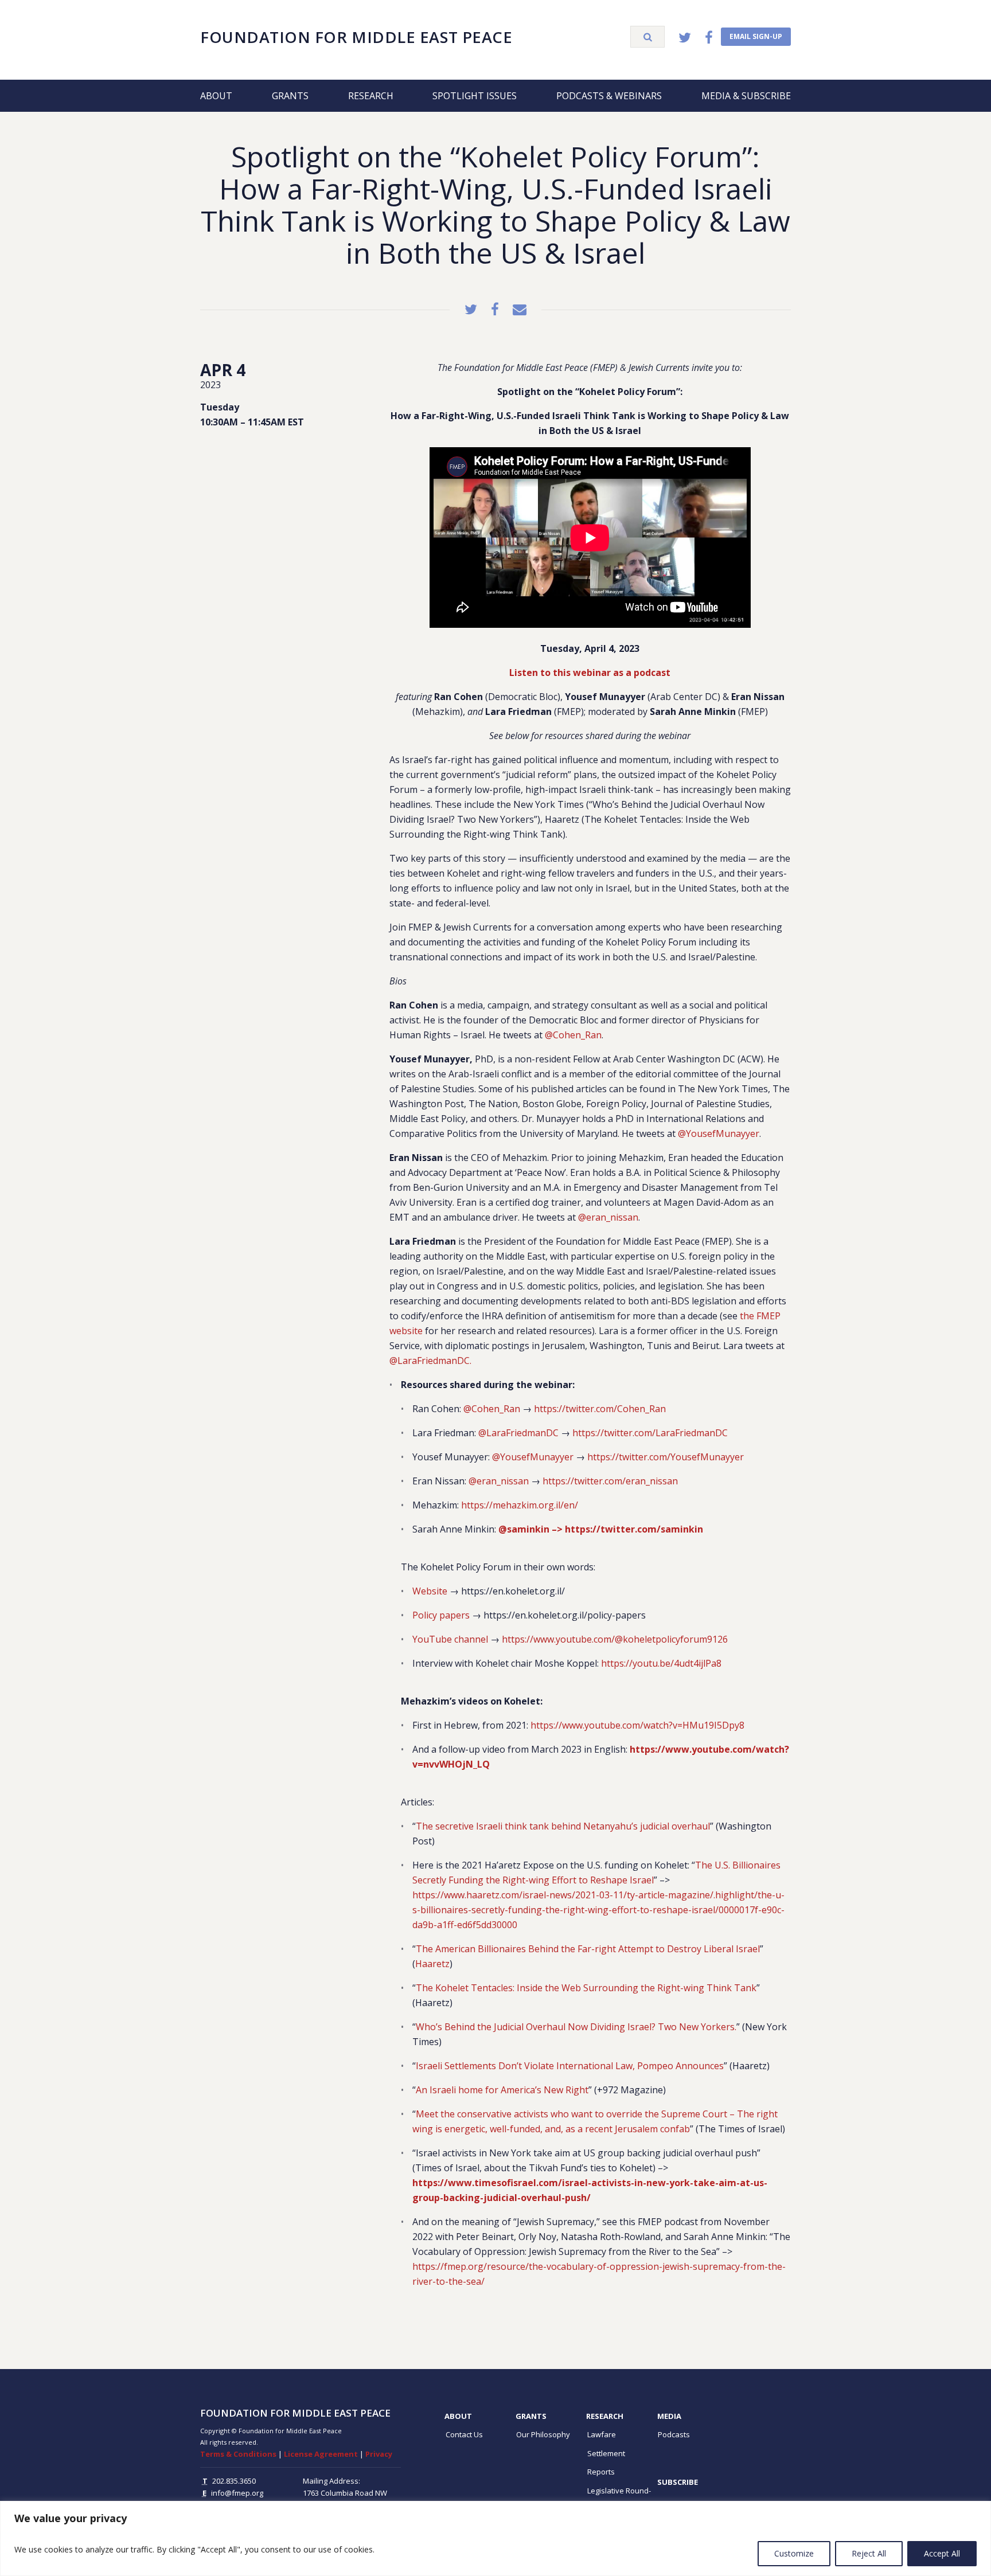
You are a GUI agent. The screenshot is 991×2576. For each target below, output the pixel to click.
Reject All (869, 2553)
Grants (290, 96)
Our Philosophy (543, 2434)
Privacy (379, 2454)
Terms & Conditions (238, 2454)
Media (669, 2416)
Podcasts (674, 2434)
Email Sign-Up (756, 36)
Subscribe (678, 2482)
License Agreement (321, 2454)
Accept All (942, 2553)
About (216, 96)
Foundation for (356, 37)
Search (647, 37)
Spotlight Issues (475, 96)
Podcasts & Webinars (609, 96)
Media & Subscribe (746, 96)
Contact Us (464, 2434)
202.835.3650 (234, 2481)
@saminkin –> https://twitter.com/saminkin (601, 1529)
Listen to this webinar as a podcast (590, 673)
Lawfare (602, 2434)
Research (371, 96)
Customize (794, 2553)
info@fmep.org (237, 2493)
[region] (495, 2538)
